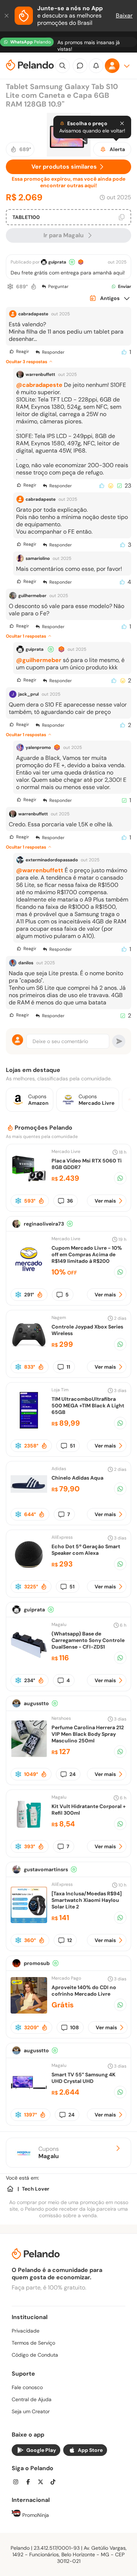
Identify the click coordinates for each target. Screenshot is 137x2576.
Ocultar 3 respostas (26, 362)
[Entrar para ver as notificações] (96, 66)
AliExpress (62, 1537)
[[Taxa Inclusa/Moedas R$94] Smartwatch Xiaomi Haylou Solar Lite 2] (29, 1921)
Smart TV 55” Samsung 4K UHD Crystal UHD (83, 2078)
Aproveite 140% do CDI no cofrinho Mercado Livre (84, 1991)
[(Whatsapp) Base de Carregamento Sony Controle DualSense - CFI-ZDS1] (29, 1661)
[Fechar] (7, 16)
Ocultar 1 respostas (26, 636)
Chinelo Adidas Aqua (77, 1478)
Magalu (59, 1625)
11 (68, 1367)
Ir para (64, 235)
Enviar (125, 287)
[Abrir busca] (62, 66)
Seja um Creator (31, 2411)
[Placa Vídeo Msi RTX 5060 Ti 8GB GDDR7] (29, 1185)
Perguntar (58, 287)
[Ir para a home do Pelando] (30, 66)
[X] (43, 2483)
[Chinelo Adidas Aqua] (29, 1500)
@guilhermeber (39, 660)
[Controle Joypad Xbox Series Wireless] (29, 1351)
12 (70, 1940)
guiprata (57, 262)
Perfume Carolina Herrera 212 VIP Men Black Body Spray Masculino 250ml (88, 1734)
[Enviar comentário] (119, 1041)
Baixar (124, 16)
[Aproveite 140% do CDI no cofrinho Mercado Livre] (29, 2012)
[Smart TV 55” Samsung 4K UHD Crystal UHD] (29, 2099)
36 (70, 1201)
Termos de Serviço (33, 2343)
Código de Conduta (35, 2355)
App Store (90, 2450)
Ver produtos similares (64, 167)
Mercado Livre (66, 1151)
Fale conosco (27, 2387)
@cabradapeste (39, 385)
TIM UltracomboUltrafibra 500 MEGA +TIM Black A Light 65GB (88, 1406)
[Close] (122, 123)
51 (72, 1446)
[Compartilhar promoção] (120, 1178)
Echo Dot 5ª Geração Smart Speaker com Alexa (86, 1550)
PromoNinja (35, 2515)
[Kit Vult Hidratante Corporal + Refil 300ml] (29, 1831)
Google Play (41, 2450)
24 (73, 1774)
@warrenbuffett (40, 870)
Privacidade (26, 2331)
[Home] (10, 2189)
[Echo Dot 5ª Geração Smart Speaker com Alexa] (29, 1571)
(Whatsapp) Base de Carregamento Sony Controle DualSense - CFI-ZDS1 (88, 1640)
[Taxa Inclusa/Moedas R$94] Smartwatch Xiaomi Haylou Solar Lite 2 (87, 1900)
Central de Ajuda (32, 2399)
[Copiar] (122, 217)
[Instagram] (18, 2483)
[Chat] (80, 66)
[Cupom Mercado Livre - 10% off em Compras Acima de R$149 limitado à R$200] (29, 1275)
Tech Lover (36, 2189)
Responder (53, 352)
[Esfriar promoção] (10, 287)
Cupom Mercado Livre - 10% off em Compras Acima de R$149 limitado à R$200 (87, 1254)
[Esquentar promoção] (34, 287)
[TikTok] (55, 2483)
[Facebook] (30, 2483)
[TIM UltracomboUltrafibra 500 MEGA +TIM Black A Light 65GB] (29, 1427)
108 (75, 2027)
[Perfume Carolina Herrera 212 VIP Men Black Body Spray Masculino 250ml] (29, 1755)
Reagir (22, 351)
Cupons (49, 2153)
